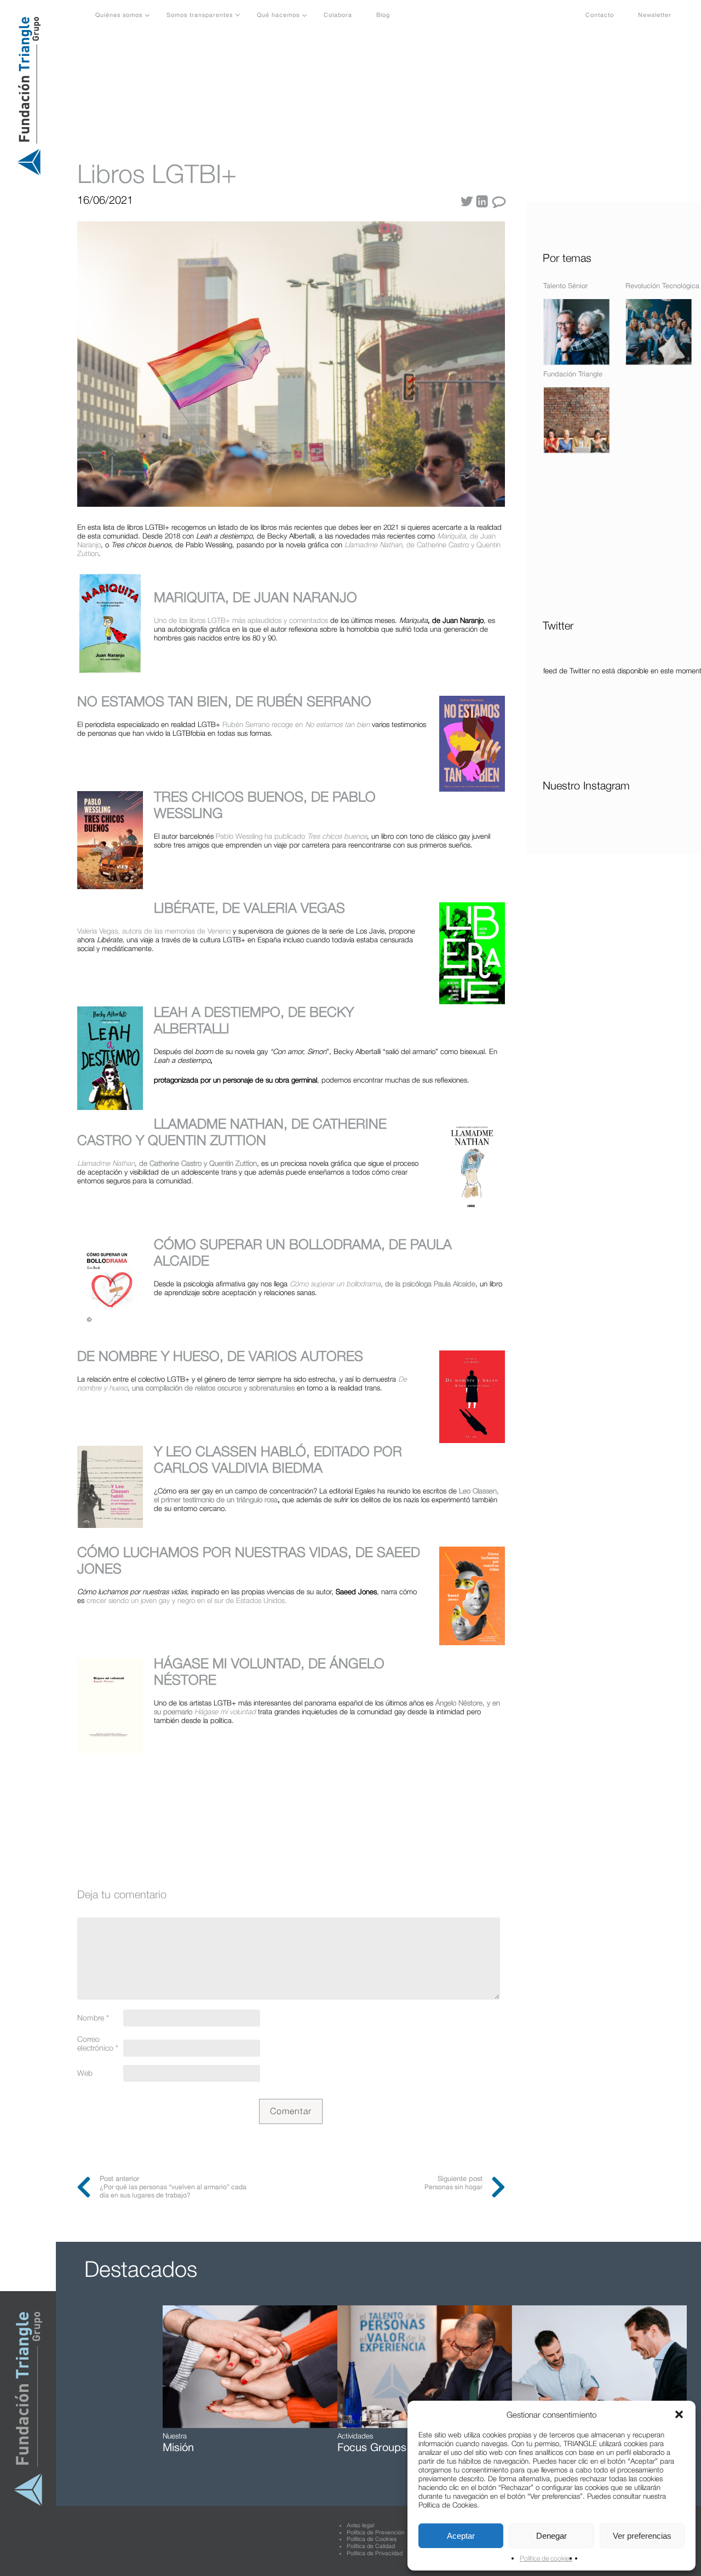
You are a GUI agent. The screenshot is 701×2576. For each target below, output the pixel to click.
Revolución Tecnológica (662, 286)
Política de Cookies (372, 2539)
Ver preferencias (642, 2536)
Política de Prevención (376, 2532)
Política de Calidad (371, 2546)
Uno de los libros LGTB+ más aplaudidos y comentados (241, 620)
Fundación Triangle (573, 374)
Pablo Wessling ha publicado (291, 836)
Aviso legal (360, 2525)
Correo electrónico (98, 2043)
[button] (679, 2414)
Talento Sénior (565, 286)
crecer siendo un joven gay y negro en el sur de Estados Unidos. (187, 1600)
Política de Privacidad (375, 2553)
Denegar (551, 2536)
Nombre (93, 2018)
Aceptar (461, 2536)
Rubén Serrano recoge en (296, 724)
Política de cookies (546, 2558)
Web (85, 2073)
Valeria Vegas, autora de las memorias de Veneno (154, 931)
